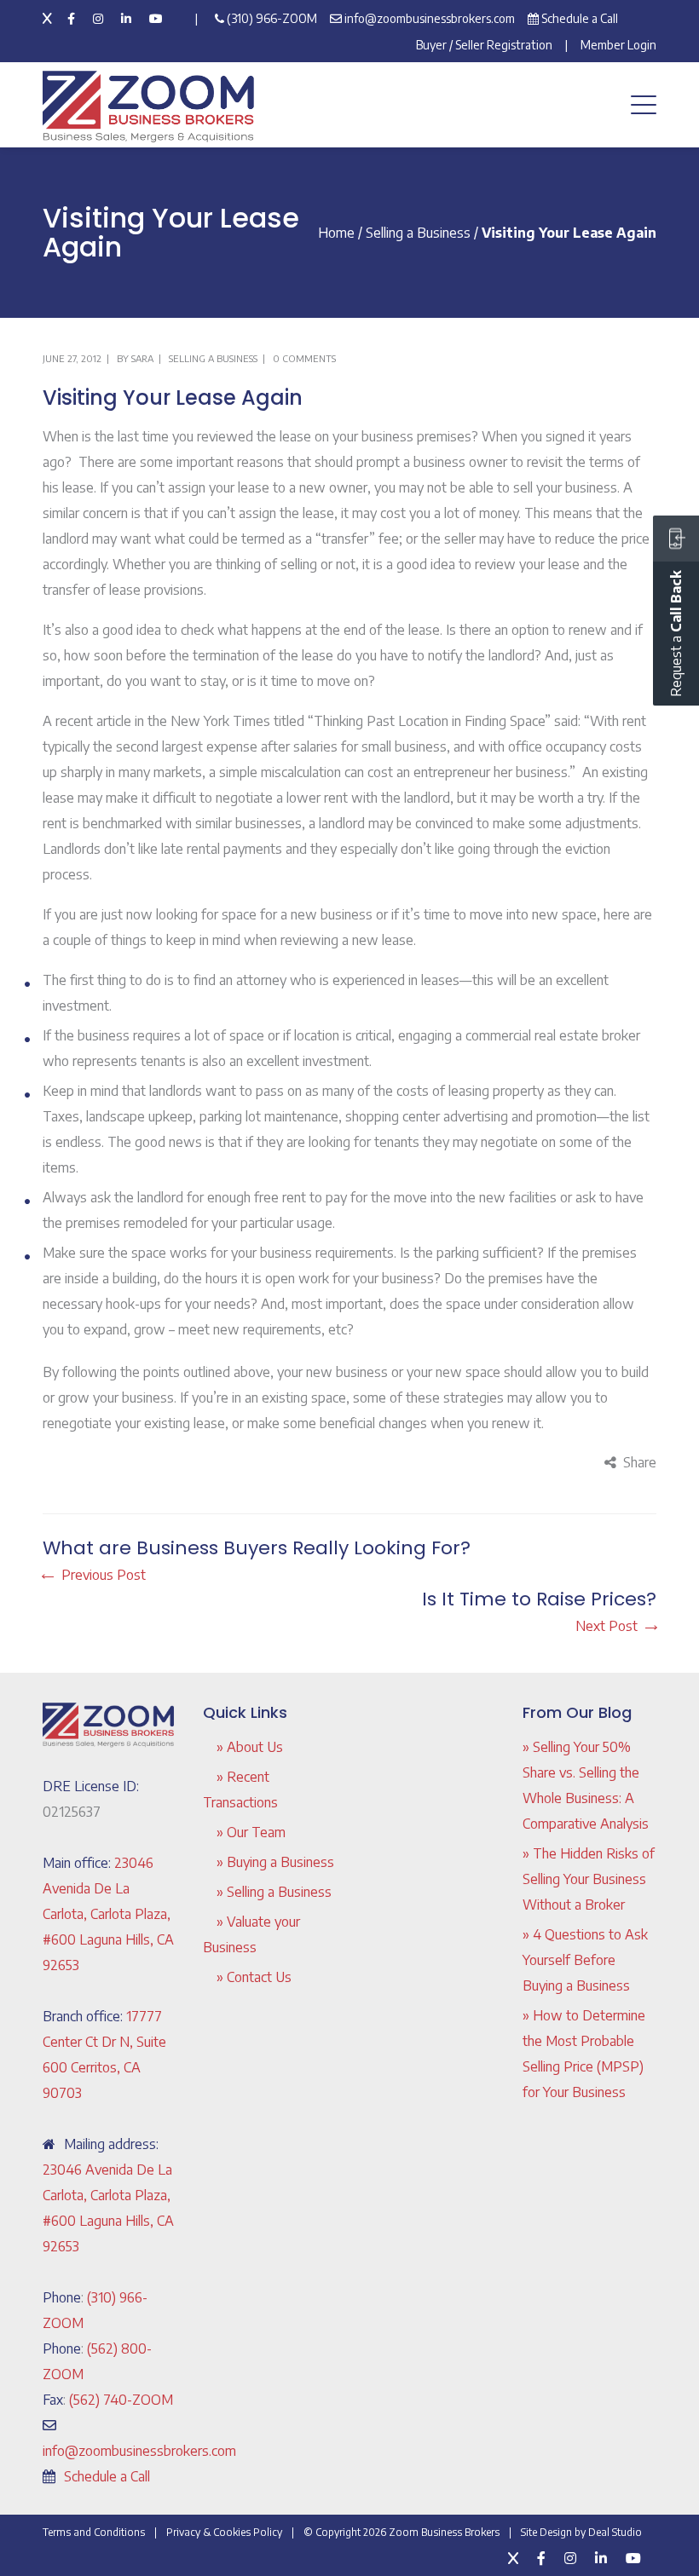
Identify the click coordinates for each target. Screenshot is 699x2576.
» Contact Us (254, 1977)
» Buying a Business (275, 1862)
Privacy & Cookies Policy (224, 2532)
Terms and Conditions (94, 2532)
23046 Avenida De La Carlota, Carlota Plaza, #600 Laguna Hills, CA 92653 (108, 1914)
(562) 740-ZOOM (121, 2400)
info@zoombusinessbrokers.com (430, 18)
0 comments (304, 358)
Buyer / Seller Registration (484, 45)
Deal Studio (615, 2532)
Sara (142, 358)
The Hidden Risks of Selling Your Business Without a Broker (589, 1879)
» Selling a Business (274, 1892)
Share (640, 1462)
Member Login (618, 45)
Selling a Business (418, 233)
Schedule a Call (580, 18)
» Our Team (251, 1832)
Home (336, 233)
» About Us (250, 1747)
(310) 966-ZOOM (272, 18)
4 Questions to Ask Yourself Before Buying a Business (585, 1960)
